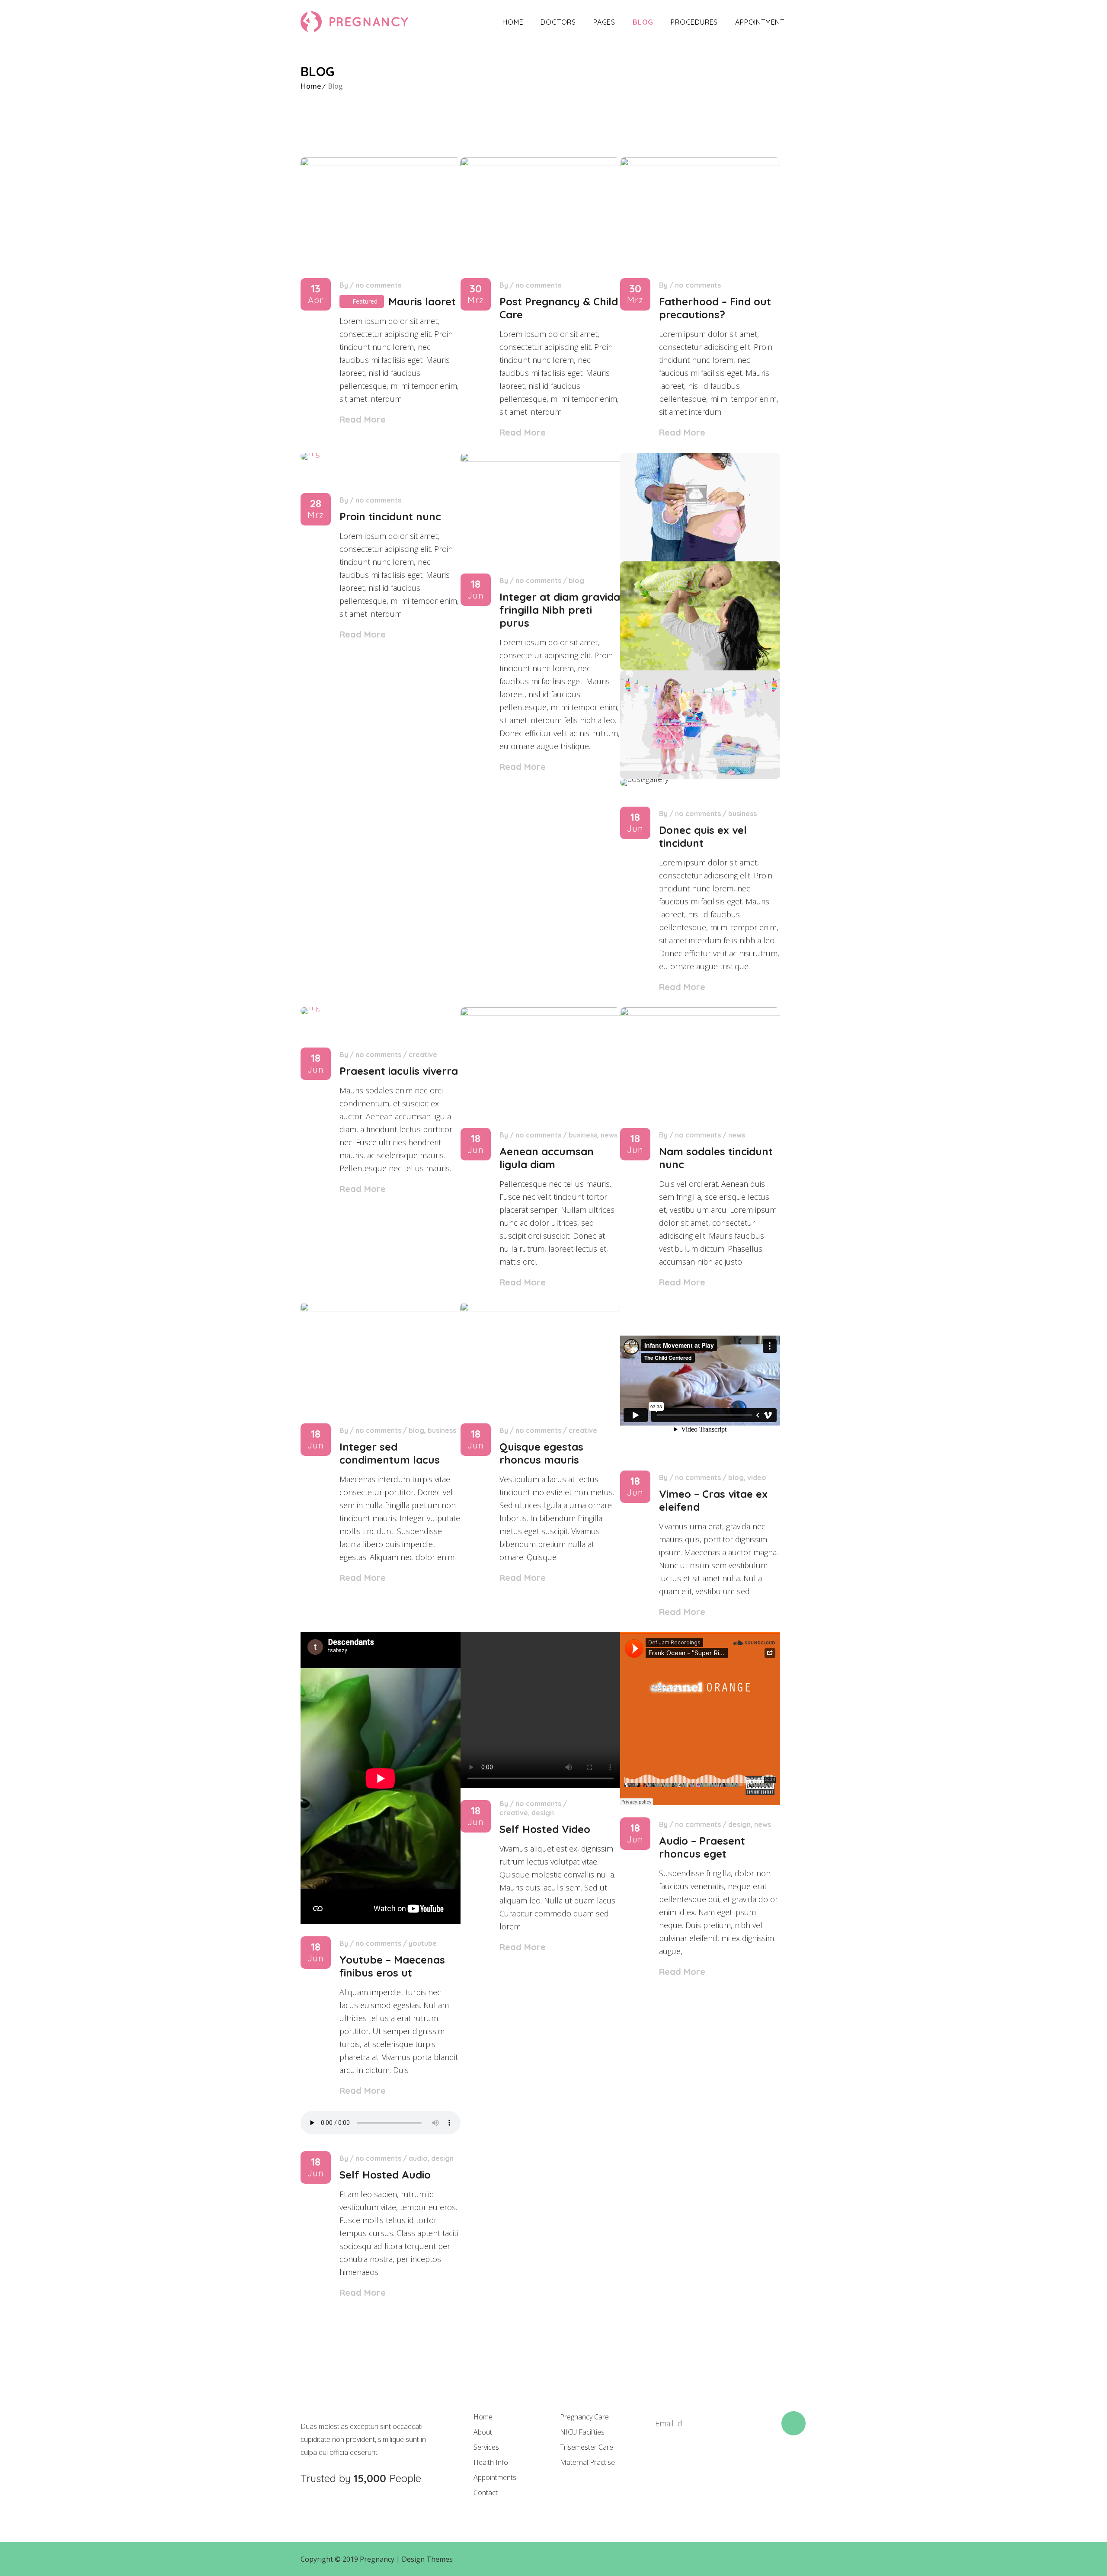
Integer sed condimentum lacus (390, 1453)
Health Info (491, 2462)
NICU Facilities (582, 2432)
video (757, 1477)
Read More (363, 419)
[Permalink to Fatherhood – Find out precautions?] (700, 163)
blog (576, 580)
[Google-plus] (716, 2467)
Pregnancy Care (584, 2417)
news (609, 1135)
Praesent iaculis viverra (399, 1071)
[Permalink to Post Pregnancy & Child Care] (541, 163)
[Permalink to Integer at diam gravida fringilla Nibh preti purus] (541, 458)
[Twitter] (687, 2467)
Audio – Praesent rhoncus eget (702, 1847)
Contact (486, 2493)
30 (476, 294)
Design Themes (427, 2559)
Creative (423, 1054)
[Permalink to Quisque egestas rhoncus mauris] (541, 1308)
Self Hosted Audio (385, 2175)
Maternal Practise (587, 2462)
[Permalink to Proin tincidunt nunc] (310, 453)
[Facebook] (657, 2467)
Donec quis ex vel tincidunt (703, 836)
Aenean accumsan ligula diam (547, 1158)
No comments (378, 285)
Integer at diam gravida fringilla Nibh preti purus (560, 610)
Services (486, 2447)
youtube (423, 1943)
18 (476, 590)
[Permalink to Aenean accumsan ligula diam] (541, 1013)
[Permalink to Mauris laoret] (381, 163)
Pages (604, 22)
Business (742, 814)
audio (418, 2158)
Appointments (495, 2477)
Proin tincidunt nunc (390, 516)
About (483, 2432)
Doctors (558, 22)
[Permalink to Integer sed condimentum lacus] (381, 1308)
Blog (643, 22)
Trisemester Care (587, 2447)
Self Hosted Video (545, 1829)
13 (316, 294)
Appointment (760, 22)
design (543, 1813)
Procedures (694, 22)
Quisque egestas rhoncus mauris (541, 1453)
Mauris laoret (422, 301)
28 (316, 509)
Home (513, 22)
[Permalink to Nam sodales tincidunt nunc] (700, 1013)
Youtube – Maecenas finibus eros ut (392, 1966)
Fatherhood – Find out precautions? (715, 308)
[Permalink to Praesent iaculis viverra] (310, 1007)
